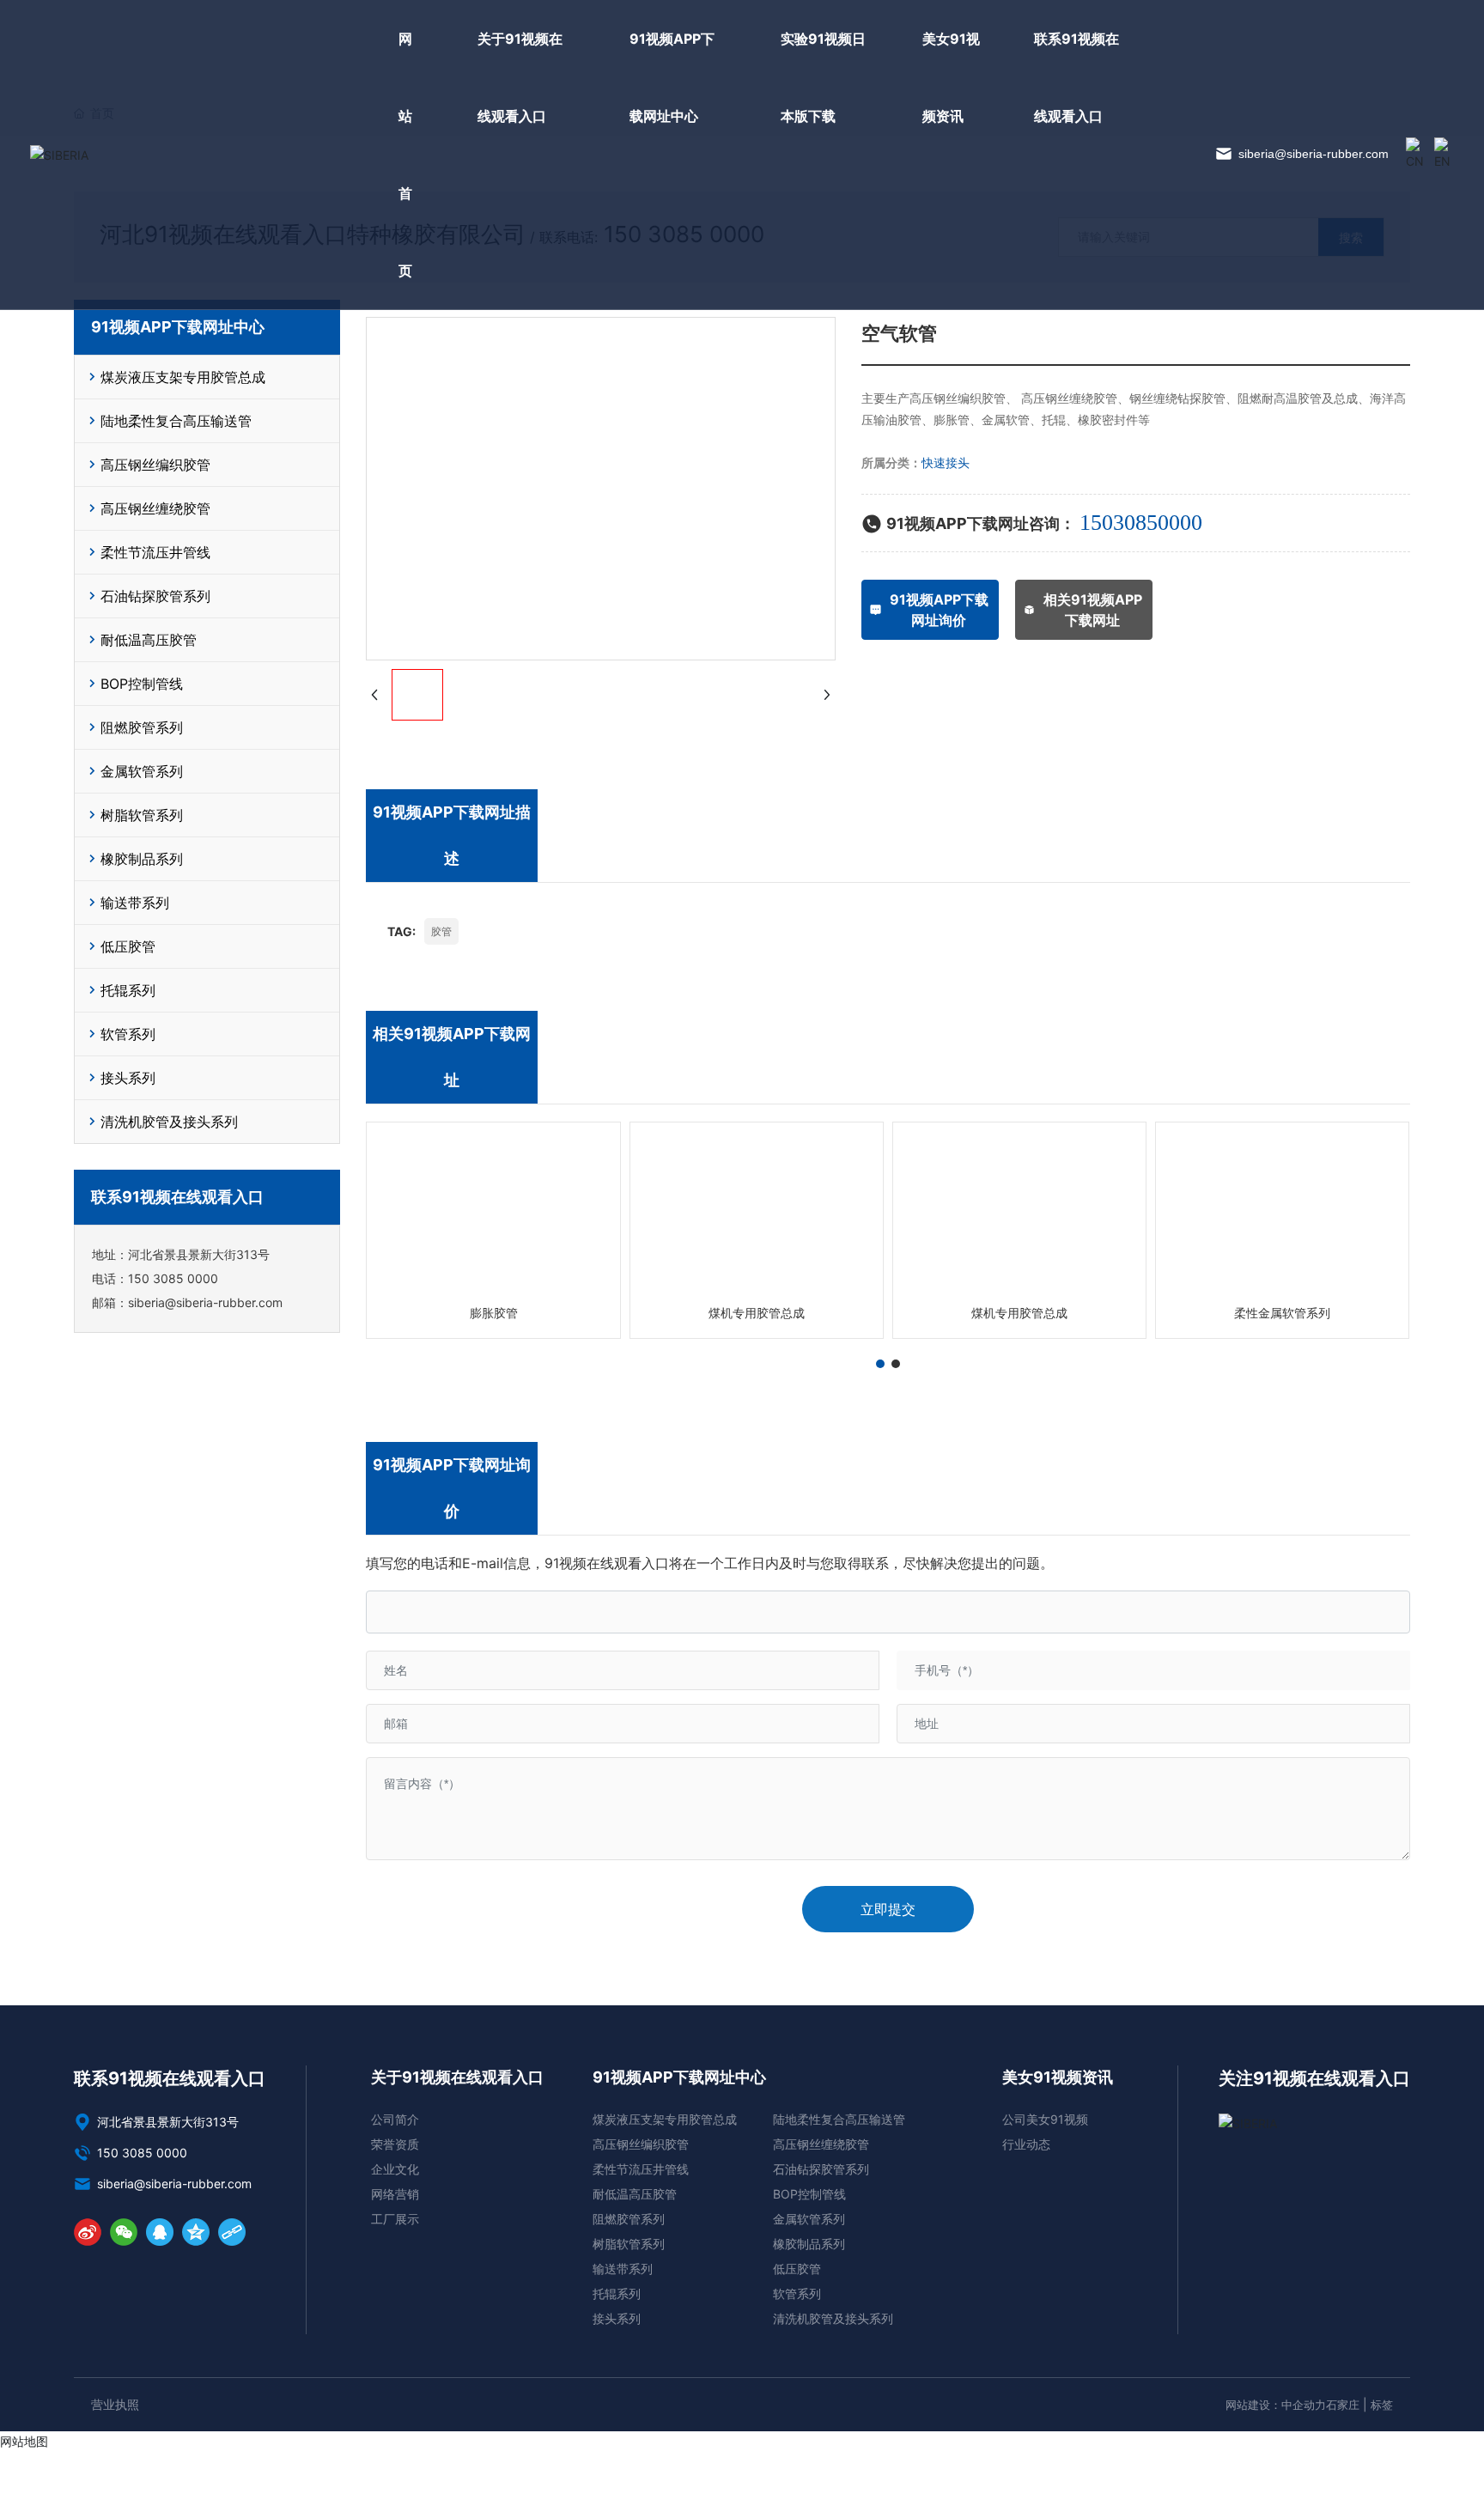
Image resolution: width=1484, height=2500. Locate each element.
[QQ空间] (196, 2232)
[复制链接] (232, 2232)
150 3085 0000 (173, 1278)
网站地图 (24, 2441)
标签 (1382, 2405)
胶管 (441, 931)
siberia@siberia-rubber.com (1312, 154)
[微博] (88, 2232)
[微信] (124, 2232)
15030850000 (1141, 523)
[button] (880, 1364)
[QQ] (160, 2232)
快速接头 (946, 462)
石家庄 (1343, 2405)
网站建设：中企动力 (1276, 2405)
